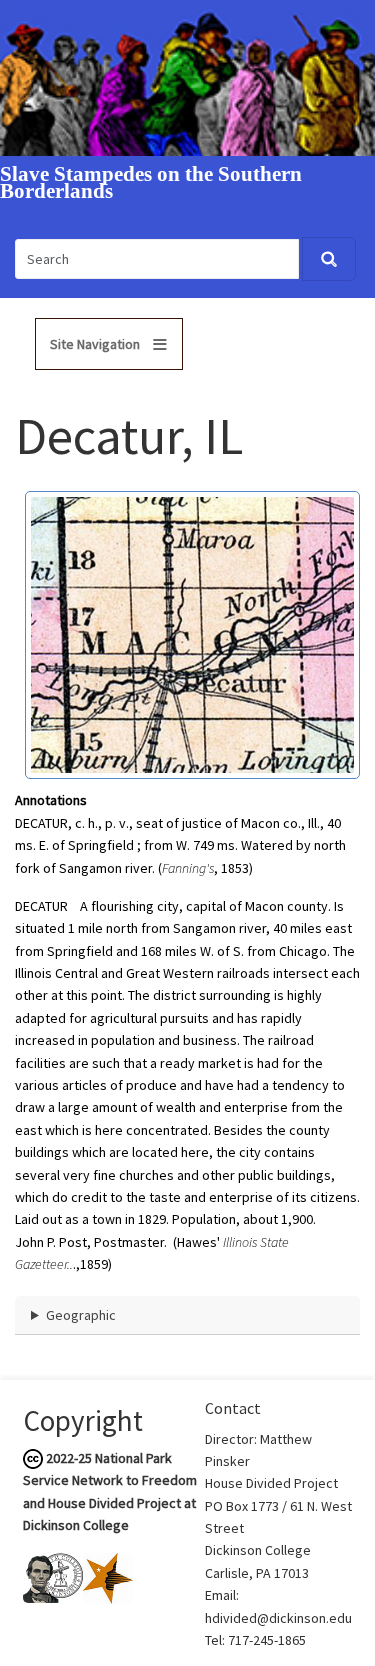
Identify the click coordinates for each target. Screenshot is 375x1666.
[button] (192, 634)
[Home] (187, 77)
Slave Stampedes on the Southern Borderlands (151, 183)
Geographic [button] (81, 1315)
